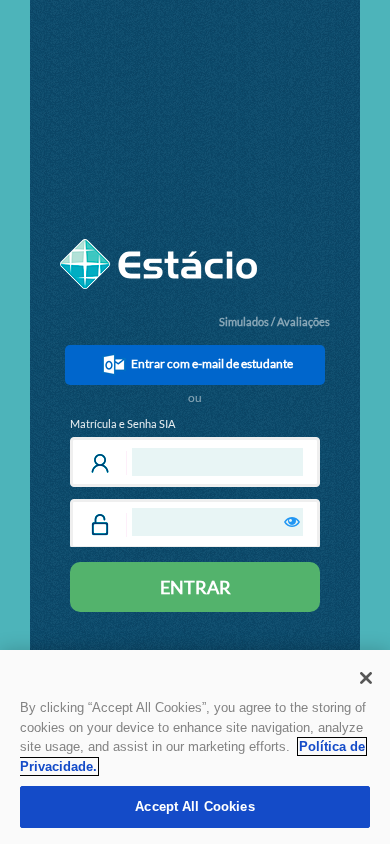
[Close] (366, 678)
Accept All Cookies (194, 806)
